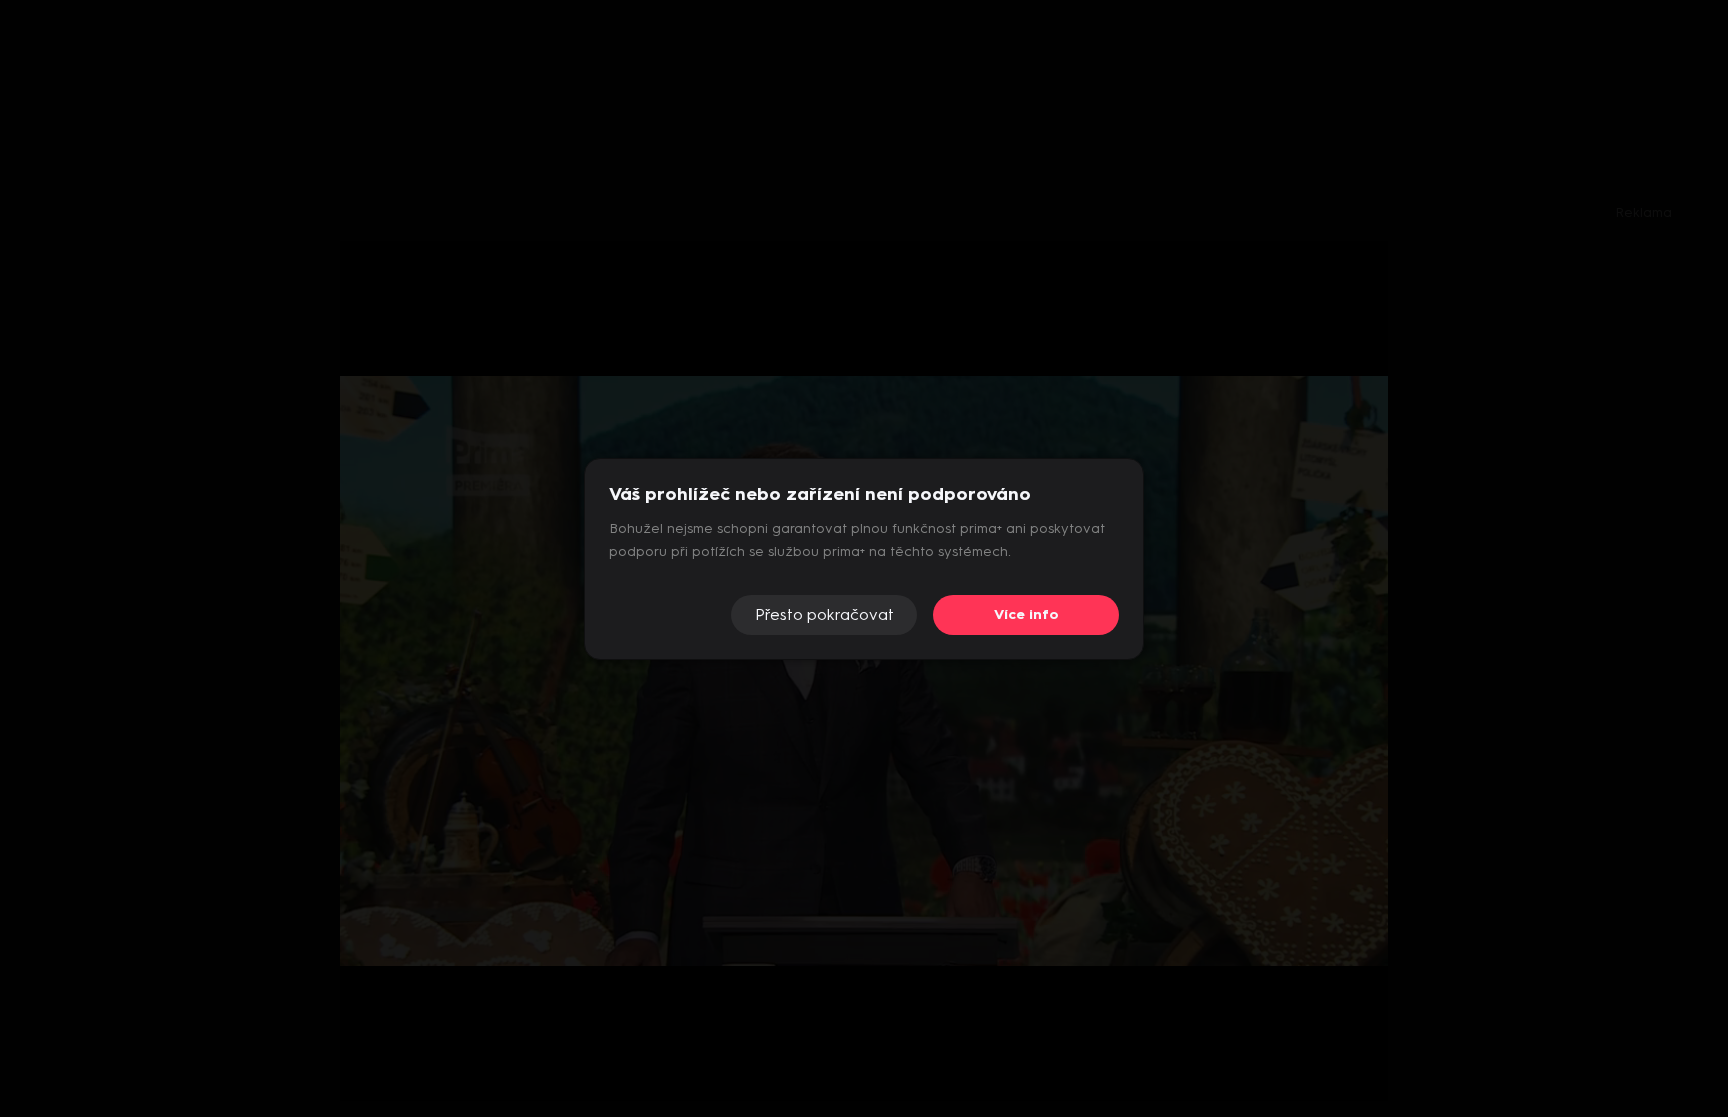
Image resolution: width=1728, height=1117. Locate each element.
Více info (1026, 614)
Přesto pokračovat (824, 614)
